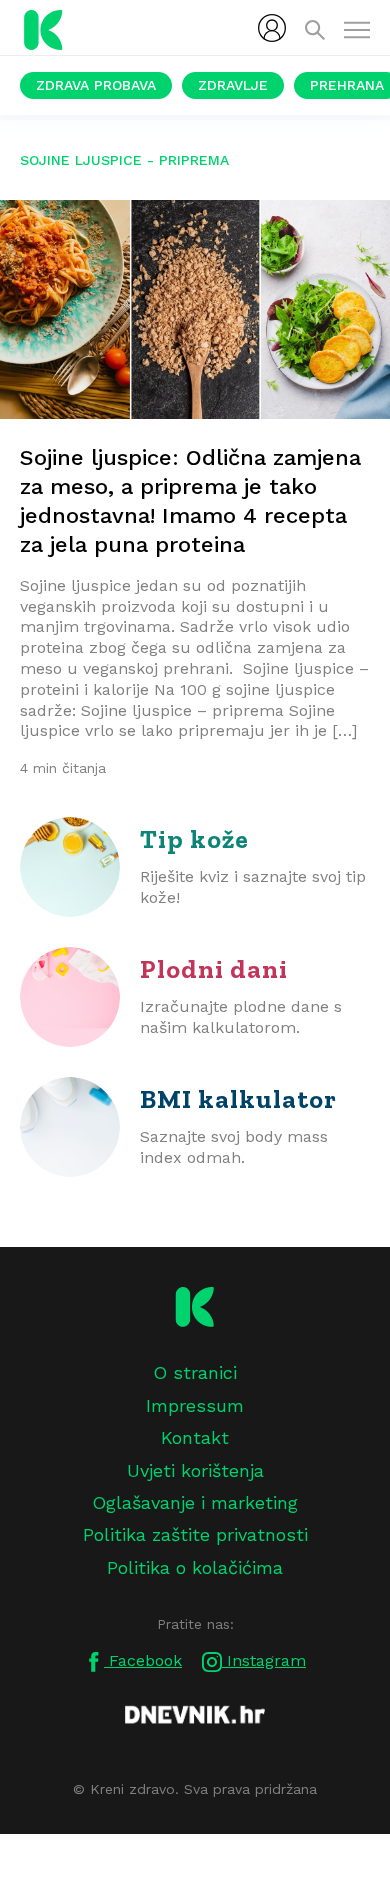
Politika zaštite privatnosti (195, 1534)
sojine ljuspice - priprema (124, 160)
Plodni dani (214, 969)
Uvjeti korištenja (195, 1470)
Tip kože (194, 839)
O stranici (195, 1372)
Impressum (195, 1405)
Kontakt (195, 1437)
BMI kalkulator (238, 1099)
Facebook (143, 1660)
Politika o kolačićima (195, 1567)
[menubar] (272, 28)
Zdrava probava (96, 85)
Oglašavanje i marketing (195, 1502)
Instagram (264, 1660)
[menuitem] (272, 28)
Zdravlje (233, 85)
